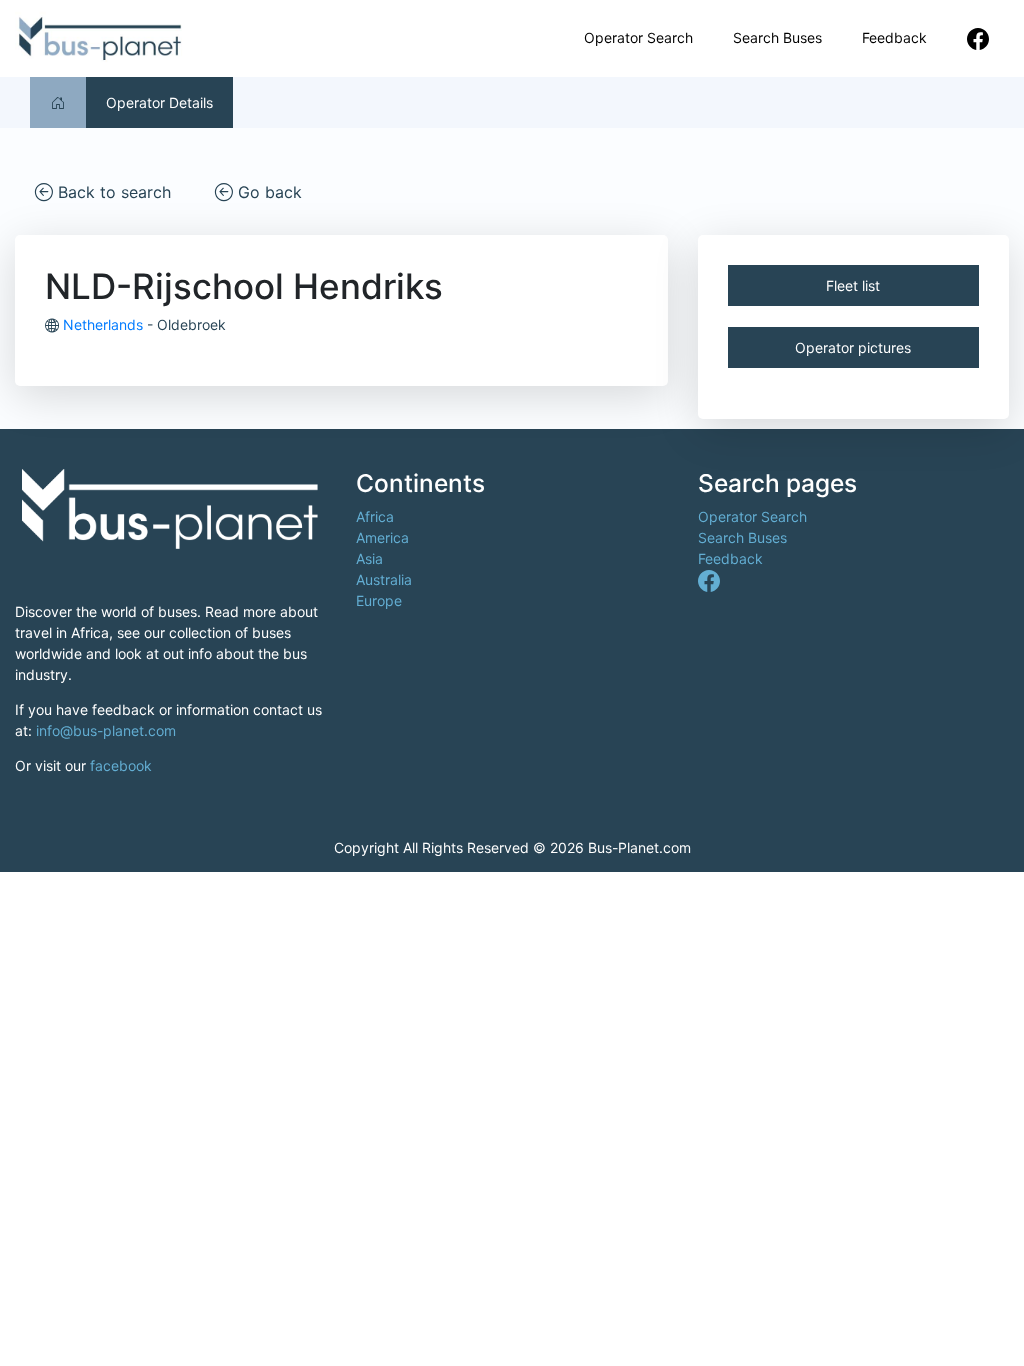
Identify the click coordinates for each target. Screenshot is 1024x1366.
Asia (369, 558)
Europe (379, 600)
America (382, 537)
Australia (384, 579)
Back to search (112, 192)
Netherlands (103, 324)
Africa (375, 516)
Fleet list (853, 285)
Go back (267, 192)
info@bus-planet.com (106, 730)
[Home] (58, 102)
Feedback (894, 37)
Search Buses (777, 37)
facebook (121, 765)
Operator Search (638, 37)
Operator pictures (853, 347)
